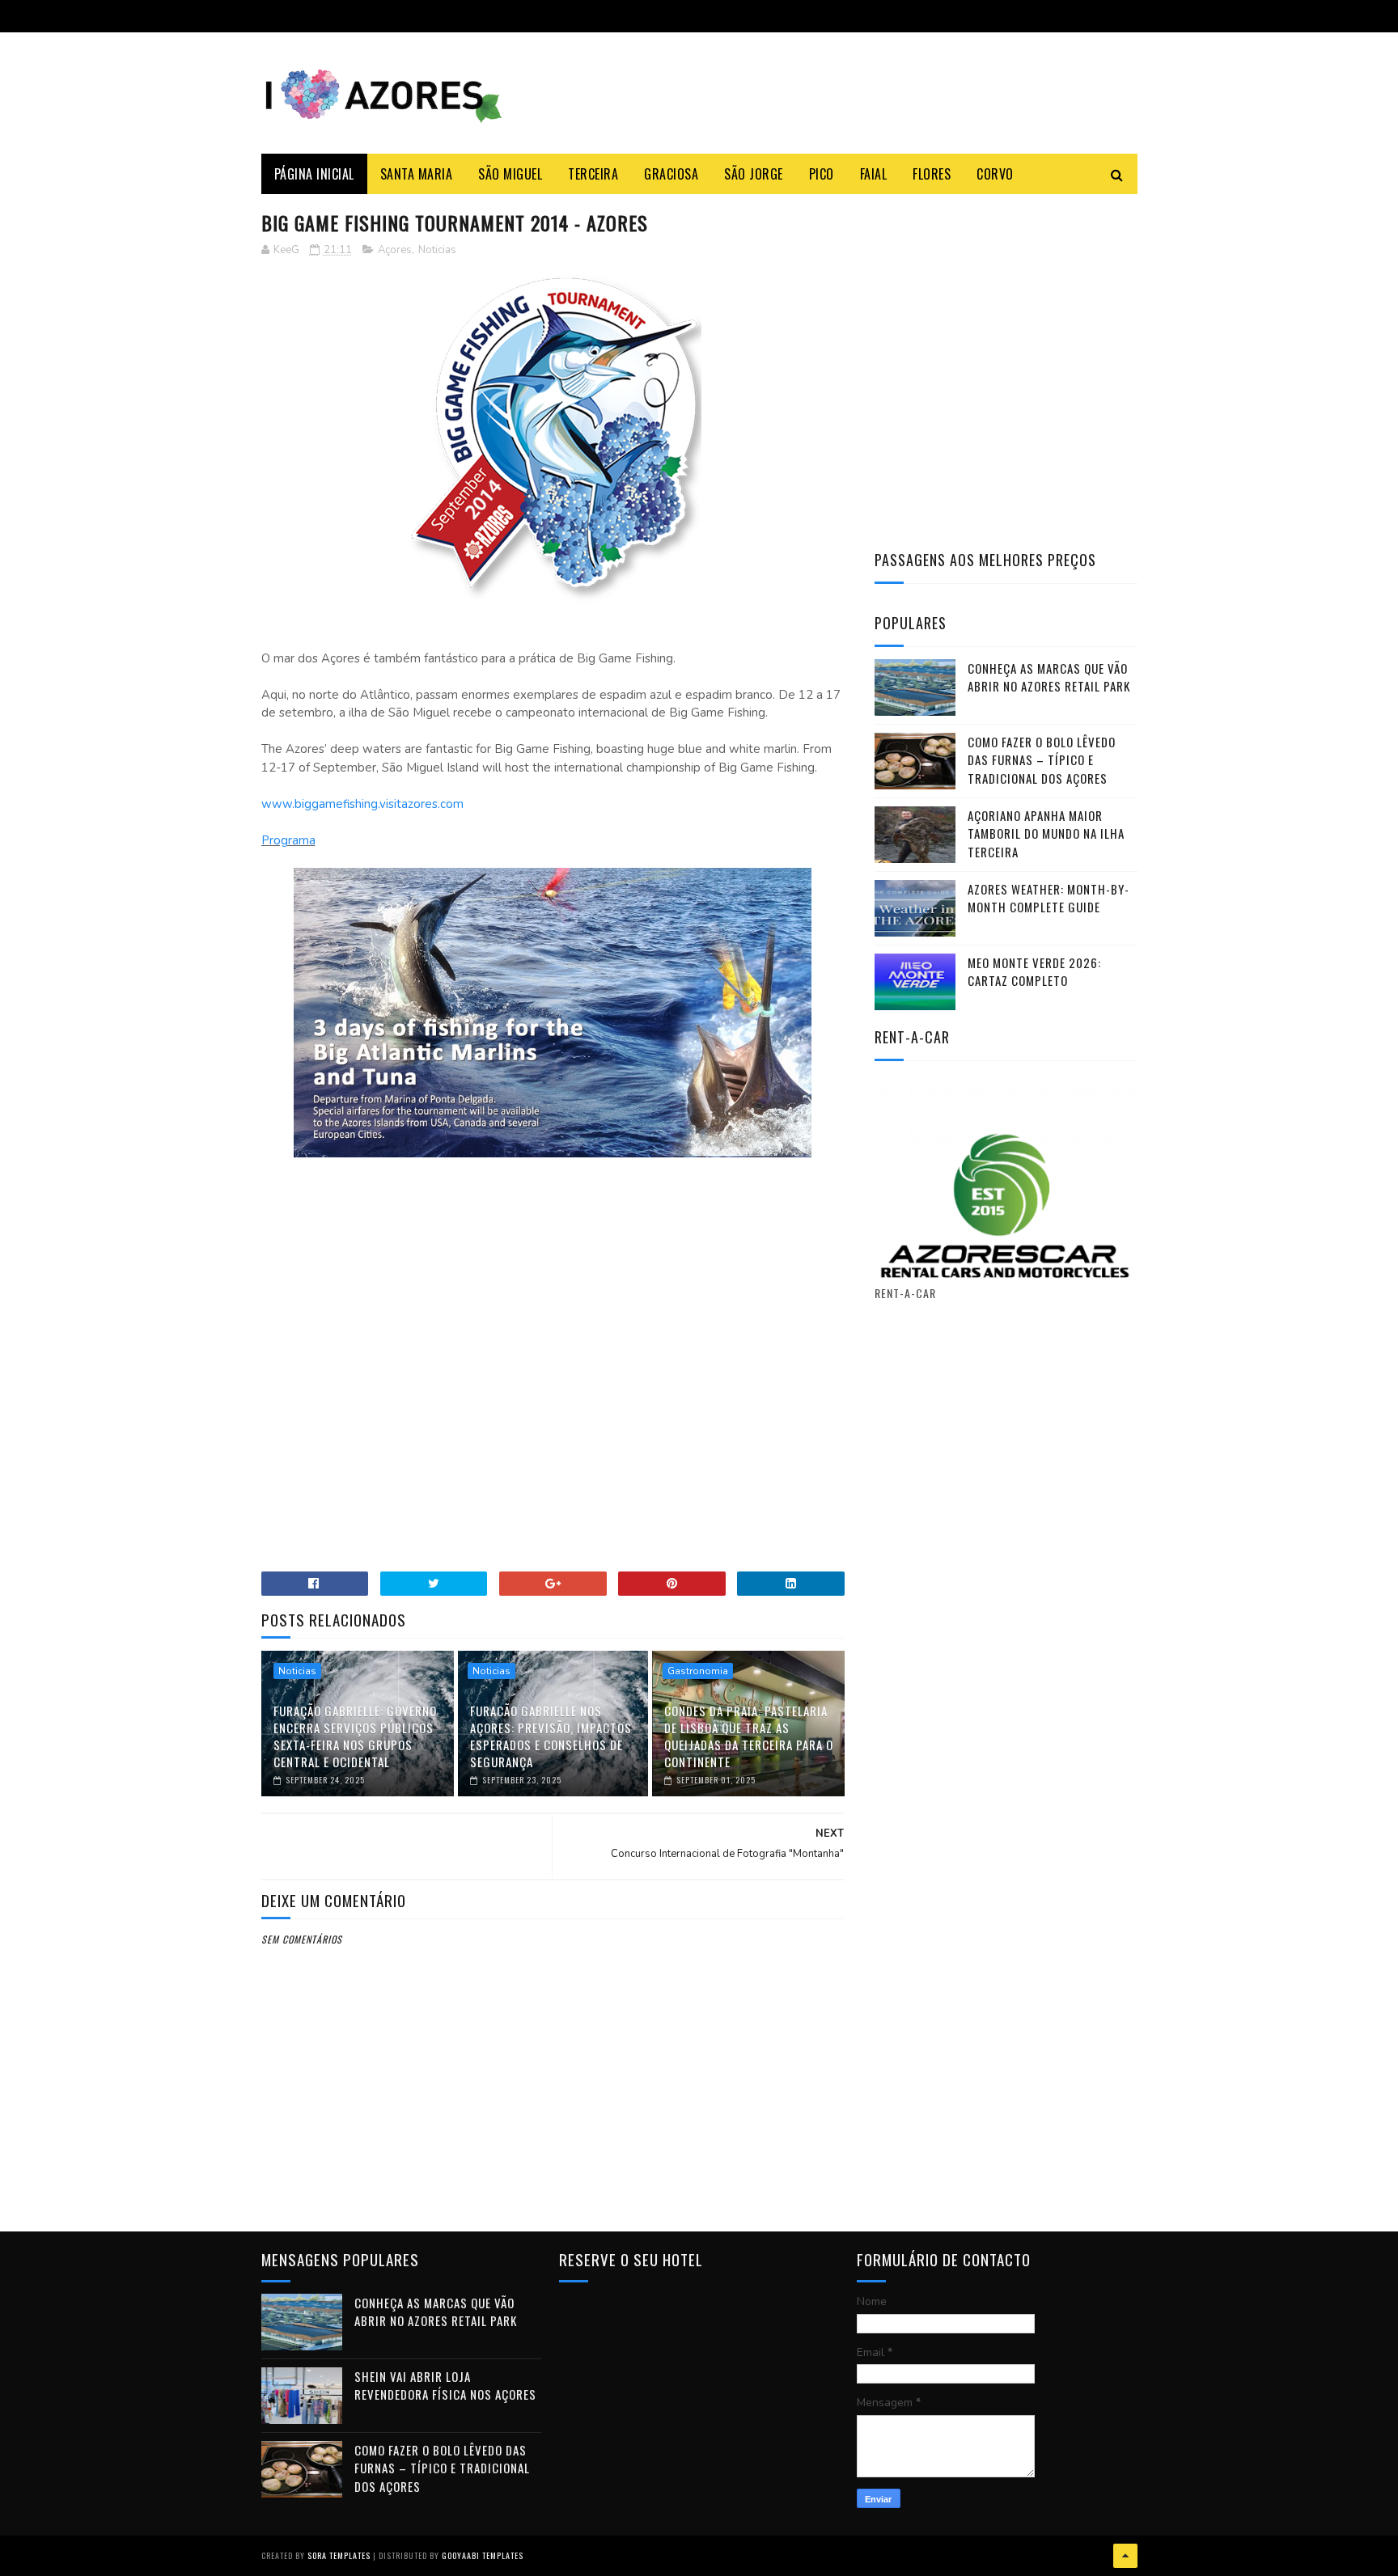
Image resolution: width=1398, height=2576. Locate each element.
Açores (395, 250)
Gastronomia (698, 1671)
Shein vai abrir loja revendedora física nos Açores (445, 2386)
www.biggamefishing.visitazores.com (362, 804)
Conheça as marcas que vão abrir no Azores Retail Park (1049, 677)
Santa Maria (417, 174)
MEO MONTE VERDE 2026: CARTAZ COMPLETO (1034, 972)
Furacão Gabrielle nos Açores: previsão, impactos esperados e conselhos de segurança (551, 1736)
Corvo (995, 174)
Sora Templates (339, 2555)
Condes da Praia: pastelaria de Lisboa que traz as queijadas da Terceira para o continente (749, 1736)
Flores (932, 174)
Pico (822, 174)
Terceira (593, 174)
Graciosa (671, 174)
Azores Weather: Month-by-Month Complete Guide (1048, 898)
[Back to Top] (1125, 2556)
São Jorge (754, 174)
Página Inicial (314, 174)
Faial (874, 174)
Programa (288, 840)
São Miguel (510, 174)
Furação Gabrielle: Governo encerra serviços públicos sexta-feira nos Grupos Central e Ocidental (355, 1736)
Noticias (437, 250)
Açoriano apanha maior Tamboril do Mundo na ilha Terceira (1046, 833)
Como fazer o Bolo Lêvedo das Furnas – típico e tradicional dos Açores (1042, 760)
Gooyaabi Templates (483, 2555)
